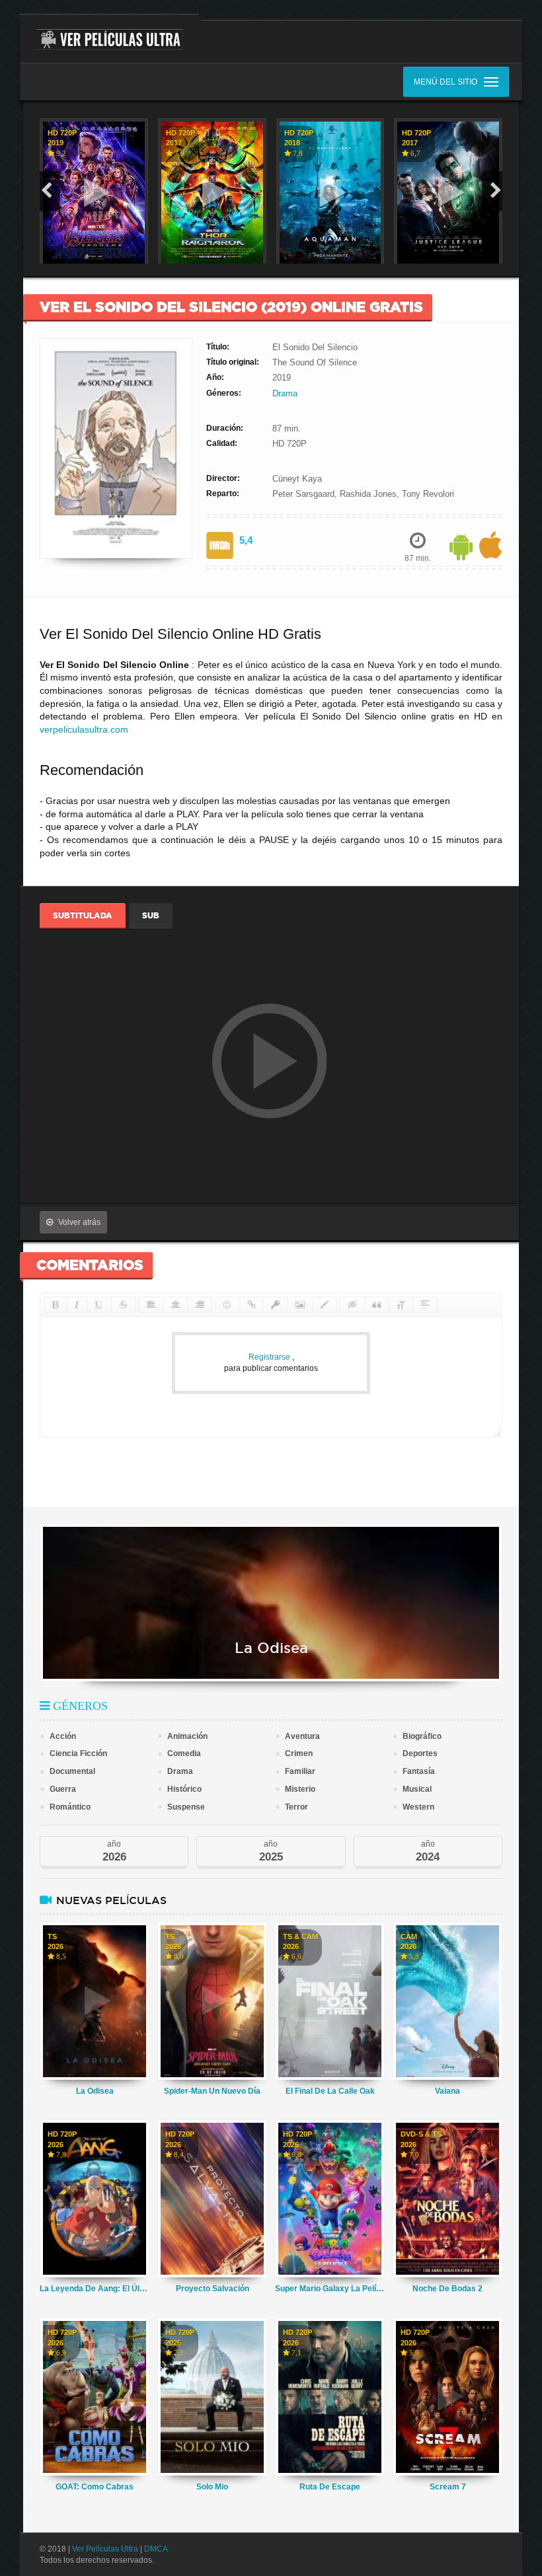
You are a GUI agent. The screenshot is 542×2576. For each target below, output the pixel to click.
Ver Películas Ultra (105, 2549)
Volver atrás (79, 1222)
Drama (285, 393)
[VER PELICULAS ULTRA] (109, 32)
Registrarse (270, 1357)
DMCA (156, 2549)
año (114, 1852)
